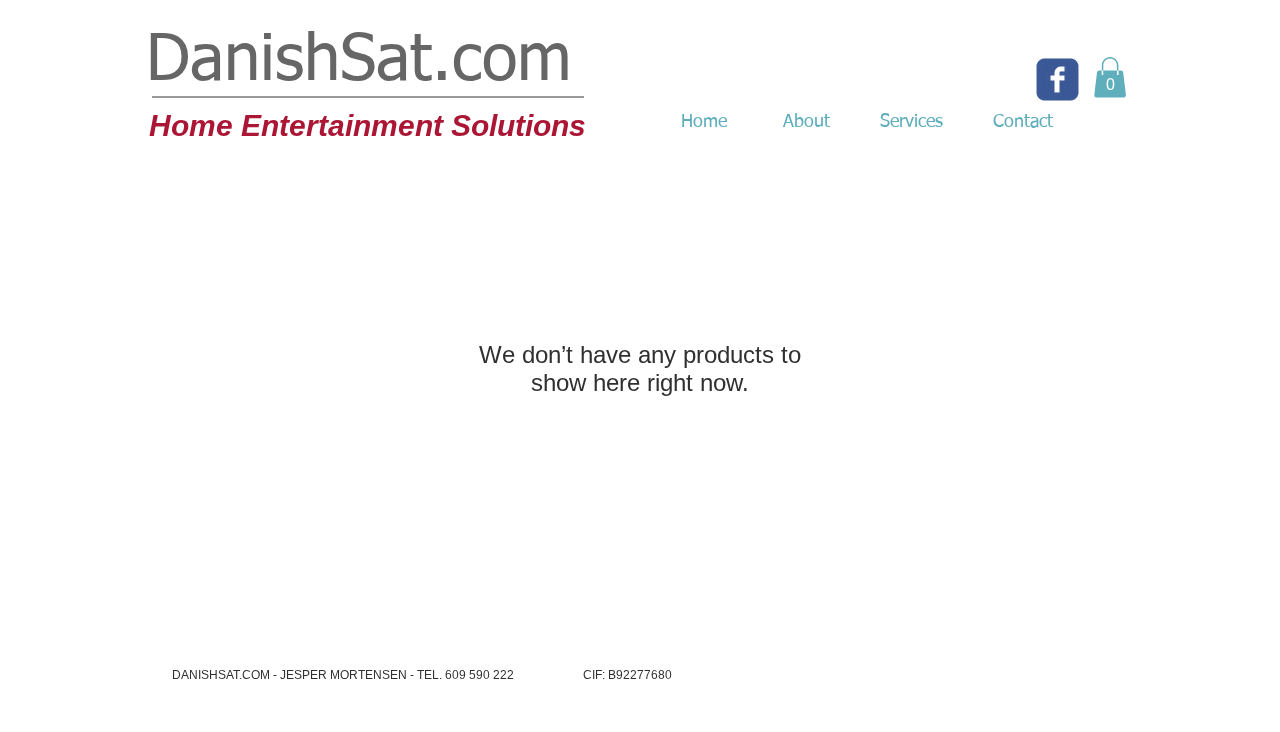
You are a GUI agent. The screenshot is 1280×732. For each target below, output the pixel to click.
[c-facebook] (1057, 79)
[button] (1110, 77)
